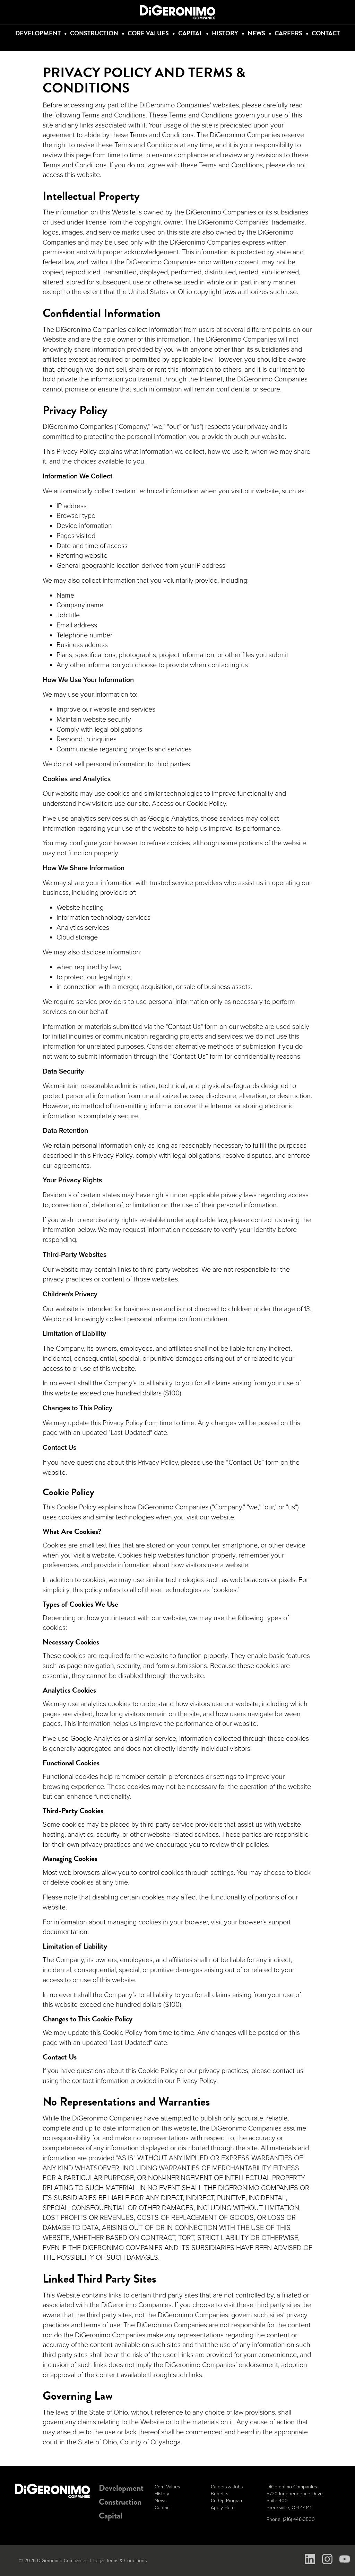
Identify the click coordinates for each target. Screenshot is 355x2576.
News (256, 33)
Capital (190, 33)
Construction (94, 33)
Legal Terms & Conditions (120, 2561)
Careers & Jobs (227, 2487)
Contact (326, 33)
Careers (288, 33)
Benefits (219, 2494)
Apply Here (223, 2508)
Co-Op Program (227, 2501)
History (225, 33)
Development (38, 33)
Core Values (148, 33)
